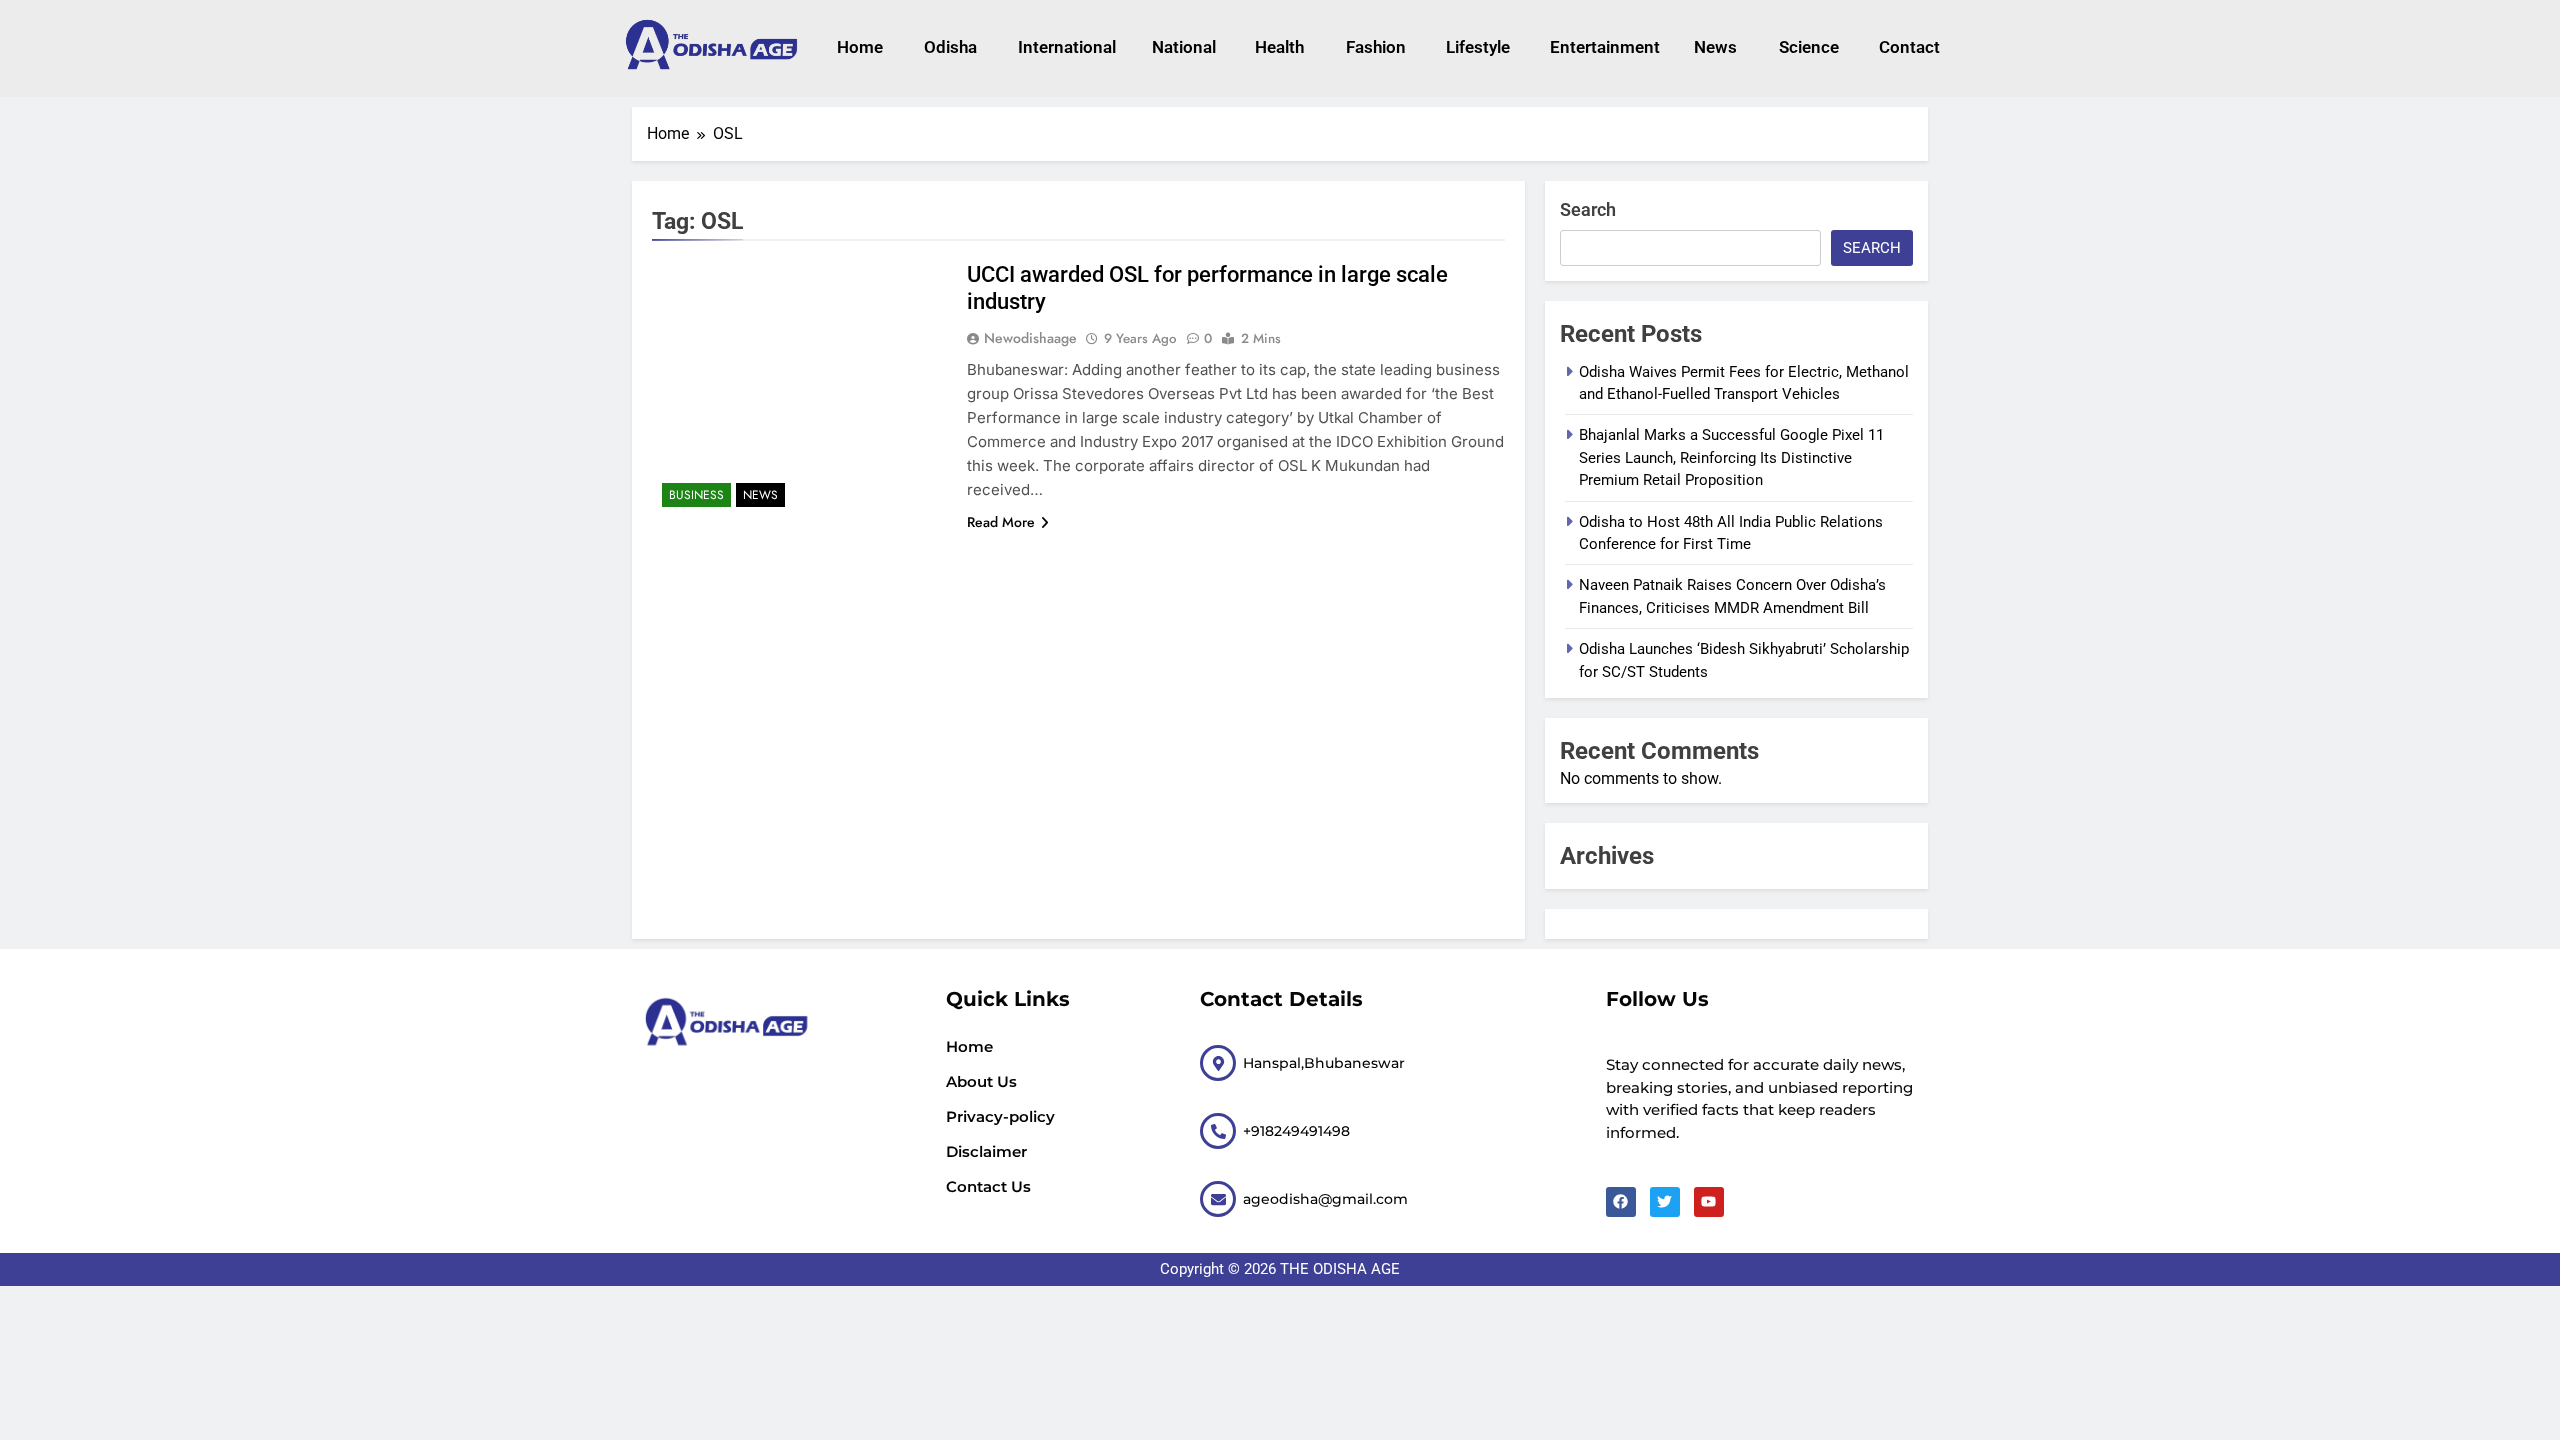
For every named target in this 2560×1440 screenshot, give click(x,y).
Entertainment (1602, 47)
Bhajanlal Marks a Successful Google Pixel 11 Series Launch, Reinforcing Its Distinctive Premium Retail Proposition (1731, 457)
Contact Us (988, 1186)
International (1064, 47)
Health (1279, 47)
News (1715, 47)
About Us (981, 1081)
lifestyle (1478, 47)
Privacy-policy (1000, 1116)
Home (860, 47)
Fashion (1376, 47)
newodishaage (1030, 338)
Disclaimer (986, 1151)
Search (1588, 209)
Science (1809, 47)
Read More (1001, 522)
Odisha (950, 47)
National (1184, 47)
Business (696, 495)
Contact (1909, 47)
